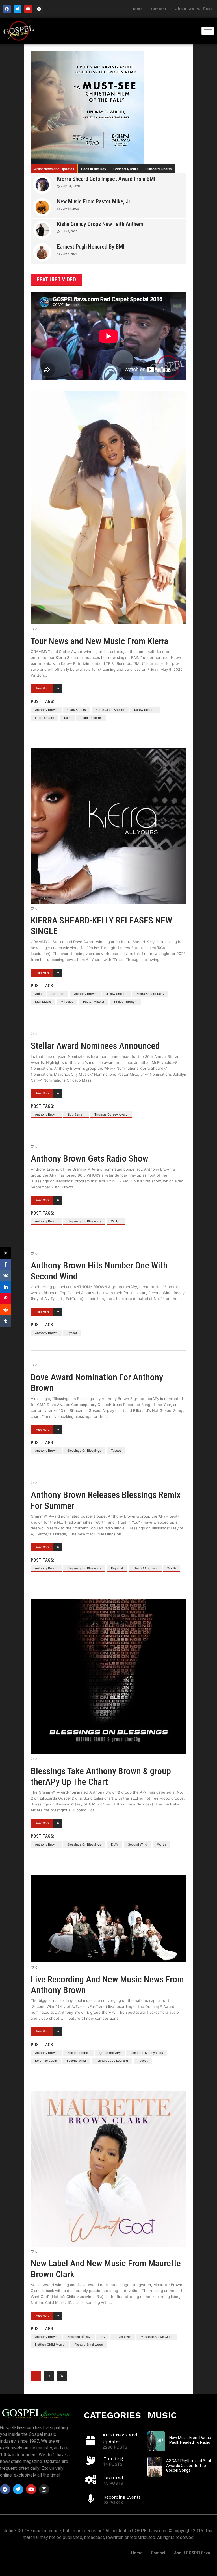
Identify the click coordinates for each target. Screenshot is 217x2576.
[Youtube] (28, 9)
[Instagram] (39, 9)
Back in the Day (94, 169)
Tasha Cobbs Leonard (112, 2061)
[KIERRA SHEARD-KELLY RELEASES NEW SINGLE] (108, 826)
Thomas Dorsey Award (111, 1114)
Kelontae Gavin (46, 2061)
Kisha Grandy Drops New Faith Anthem (100, 224)
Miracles (67, 1002)
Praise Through (125, 1002)
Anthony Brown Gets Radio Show (90, 1158)
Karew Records (145, 710)
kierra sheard (45, 718)
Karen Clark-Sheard (110, 710)
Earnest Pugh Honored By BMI (91, 247)
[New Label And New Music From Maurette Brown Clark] (108, 2169)
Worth (172, 1568)
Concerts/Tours (126, 169)
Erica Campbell (78, 2053)
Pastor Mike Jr (94, 1002)
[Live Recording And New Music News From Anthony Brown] (108, 1919)
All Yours (58, 994)
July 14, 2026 (70, 209)
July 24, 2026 (70, 186)
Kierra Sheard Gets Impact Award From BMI (106, 179)
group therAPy (110, 2053)
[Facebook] (7, 9)
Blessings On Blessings (84, 1221)
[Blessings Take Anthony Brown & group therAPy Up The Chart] (108, 1676)
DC (103, 2337)
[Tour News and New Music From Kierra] (108, 508)
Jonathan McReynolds (147, 2053)
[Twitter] (18, 9)
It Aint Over (123, 2337)
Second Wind (138, 1844)
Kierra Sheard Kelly (150, 994)
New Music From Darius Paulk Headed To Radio (190, 2440)
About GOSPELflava (194, 9)
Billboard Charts (158, 169)
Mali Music (43, 1002)
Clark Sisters (77, 710)
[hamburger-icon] (208, 31)
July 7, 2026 (69, 231)
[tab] (54, 169)
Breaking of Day (79, 2337)
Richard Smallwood (89, 2345)
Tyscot (72, 1333)
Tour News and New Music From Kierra (100, 641)
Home (137, 9)
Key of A (117, 1568)
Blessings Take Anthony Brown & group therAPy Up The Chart (101, 1776)
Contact (159, 9)
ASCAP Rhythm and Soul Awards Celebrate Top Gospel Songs (188, 2466)
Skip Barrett (76, 1114)
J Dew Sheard (116, 994)
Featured (113, 2478)
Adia (38, 994)
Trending (113, 2459)
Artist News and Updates (54, 169)
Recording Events (122, 2497)
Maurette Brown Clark (157, 2337)
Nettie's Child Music (50, 2345)
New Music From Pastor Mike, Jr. (94, 201)
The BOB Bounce (145, 1568)
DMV (115, 1844)
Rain (67, 718)
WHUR (116, 1221)
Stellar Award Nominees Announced (95, 1046)
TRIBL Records (91, 718)
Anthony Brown (46, 710)
